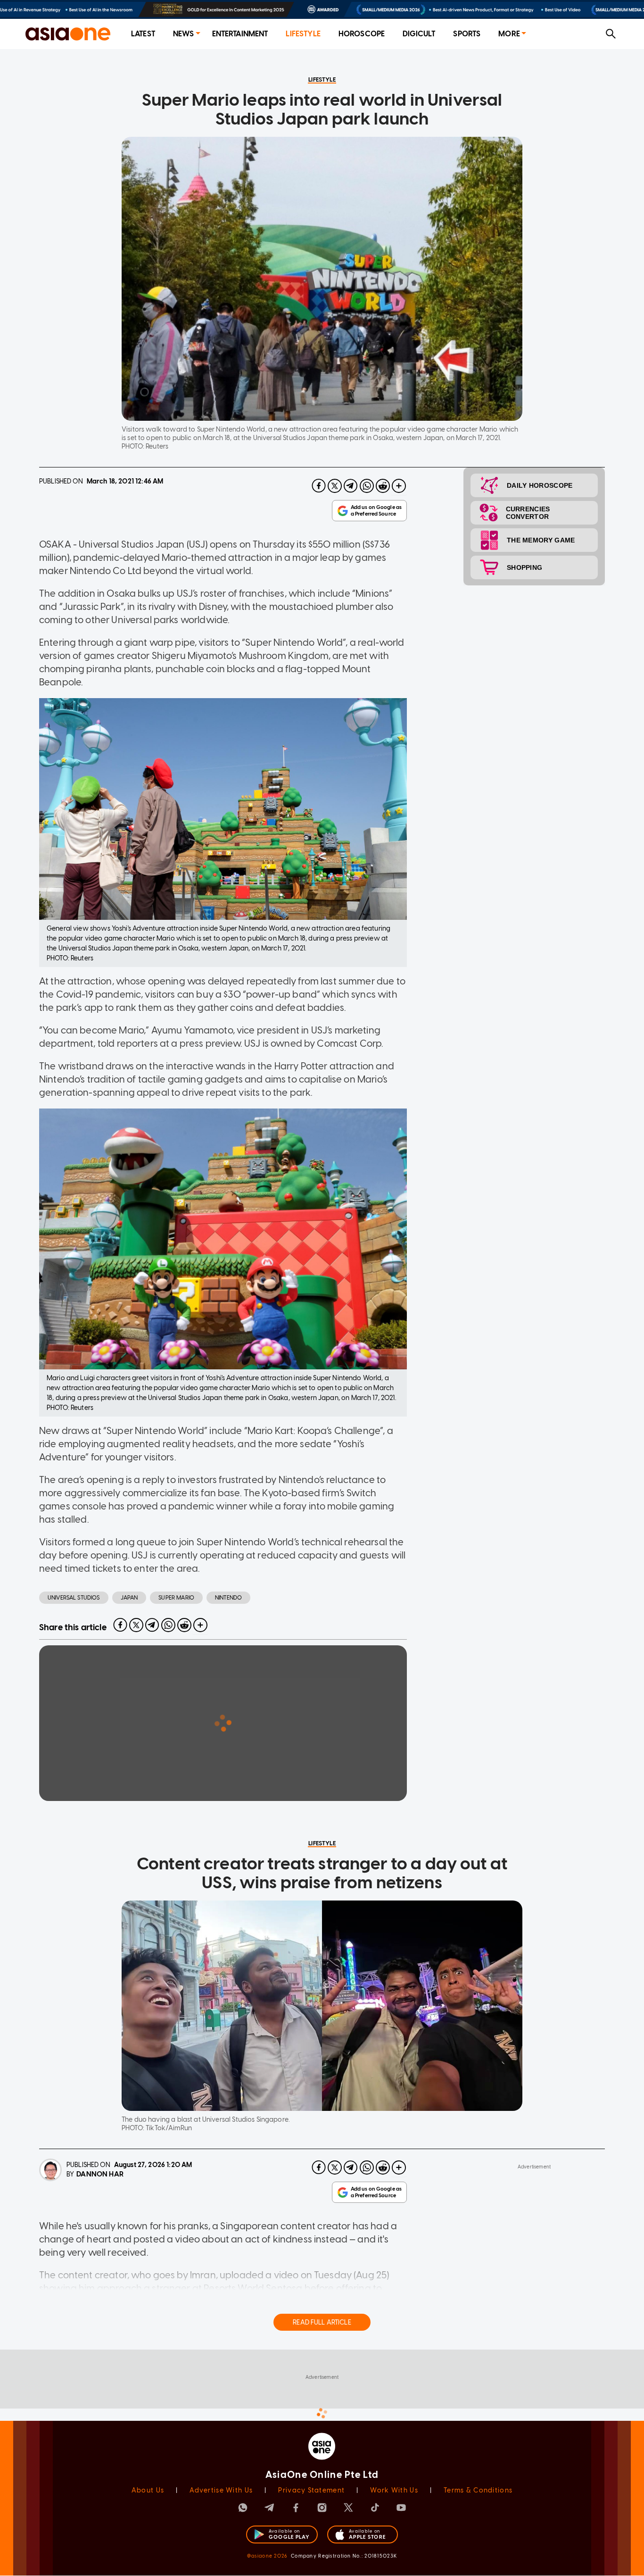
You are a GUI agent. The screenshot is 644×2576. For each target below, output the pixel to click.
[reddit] (383, 486)
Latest (143, 34)
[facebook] (319, 486)
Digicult (419, 34)
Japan (129, 1598)
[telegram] (351, 486)
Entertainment (240, 34)
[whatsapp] (367, 486)
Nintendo (228, 1598)
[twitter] (335, 486)
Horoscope (362, 34)
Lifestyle (303, 34)
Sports (467, 34)
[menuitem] (143, 34)
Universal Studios (74, 1598)
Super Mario (176, 1598)
